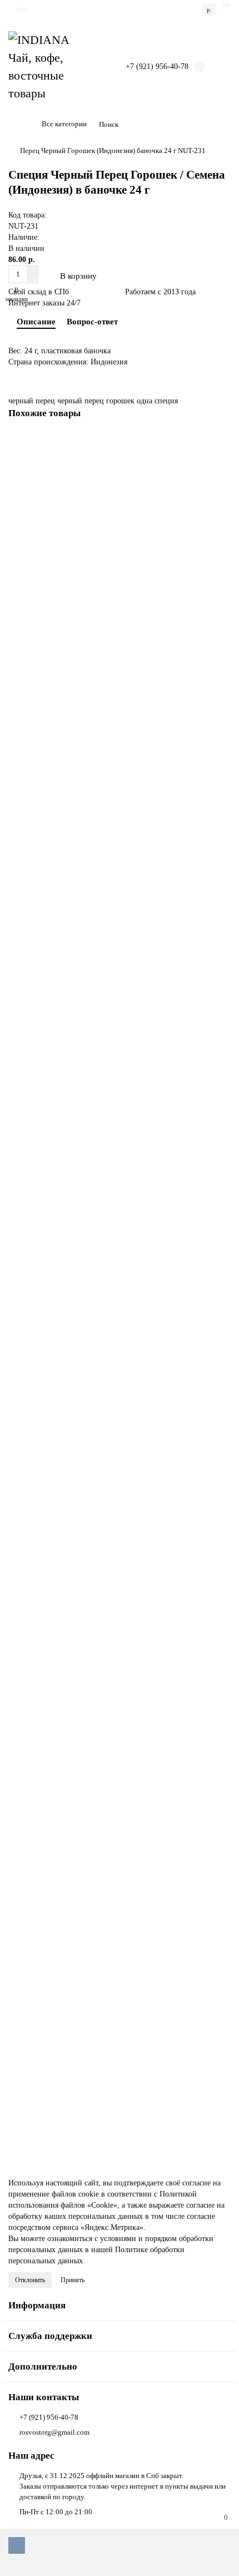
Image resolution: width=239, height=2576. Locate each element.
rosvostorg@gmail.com (54, 2432)
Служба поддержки (50, 2336)
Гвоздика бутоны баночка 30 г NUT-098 (74, 1013)
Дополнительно (43, 2367)
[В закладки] (222, 442)
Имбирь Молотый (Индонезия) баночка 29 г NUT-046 (95, 1451)
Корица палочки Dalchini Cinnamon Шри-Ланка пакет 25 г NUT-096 (118, 1878)
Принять (73, 2280)
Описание (36, 321)
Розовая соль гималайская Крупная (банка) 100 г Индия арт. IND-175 (118, 2092)
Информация (37, 2305)
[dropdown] (22, 9)
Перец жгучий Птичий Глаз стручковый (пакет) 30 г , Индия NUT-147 (120, 1664)
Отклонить (30, 2280)
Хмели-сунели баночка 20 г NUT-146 (69, 800)
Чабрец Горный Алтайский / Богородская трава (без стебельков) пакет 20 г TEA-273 (111, 581)
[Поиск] (219, 125)
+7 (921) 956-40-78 (49, 2417)
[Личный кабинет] (226, 5)
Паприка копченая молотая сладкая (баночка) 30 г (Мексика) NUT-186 (115, 1232)
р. (209, 9)
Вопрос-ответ (92, 321)
